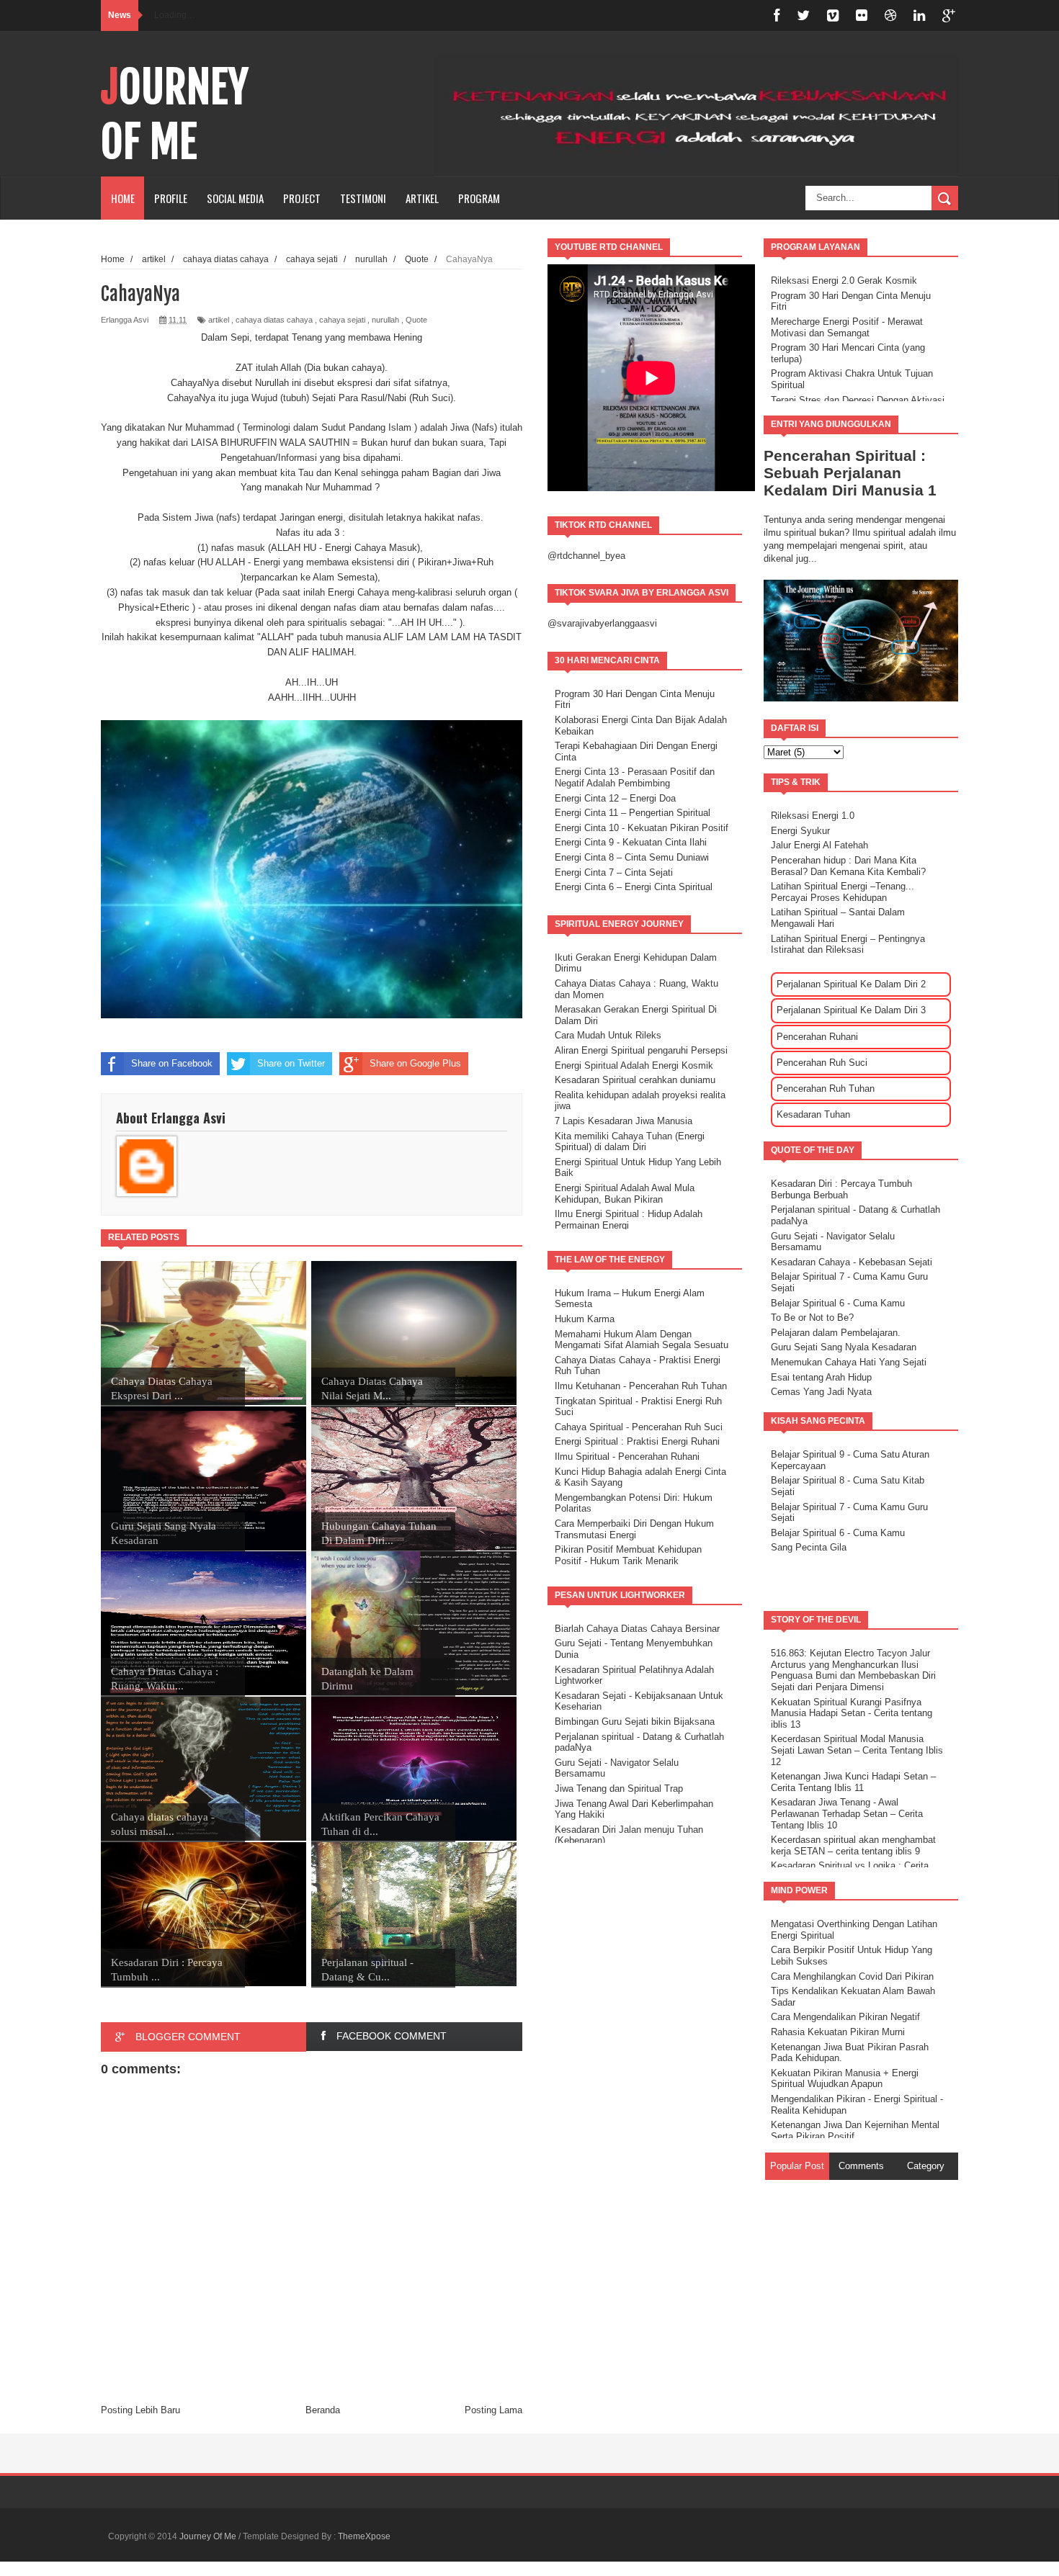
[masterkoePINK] (833, 15)
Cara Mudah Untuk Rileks (608, 1035)
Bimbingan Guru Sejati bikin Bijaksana (635, 1722)
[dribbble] (890, 15)
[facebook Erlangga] (777, 15)
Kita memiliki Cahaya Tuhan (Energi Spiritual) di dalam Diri (630, 1142)
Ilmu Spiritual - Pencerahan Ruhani (627, 1457)
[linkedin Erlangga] (919, 15)
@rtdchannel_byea (586, 556)
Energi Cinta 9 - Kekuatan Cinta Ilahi (631, 842)
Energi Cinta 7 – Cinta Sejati (614, 872)
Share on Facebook (172, 1063)
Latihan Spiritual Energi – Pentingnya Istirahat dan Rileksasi (848, 944)
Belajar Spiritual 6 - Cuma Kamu (838, 1303)
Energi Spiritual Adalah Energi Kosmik (634, 1065)
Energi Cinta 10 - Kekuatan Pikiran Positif (642, 828)
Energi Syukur (800, 831)
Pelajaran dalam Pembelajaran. (836, 1333)
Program (479, 198)
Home (123, 198)
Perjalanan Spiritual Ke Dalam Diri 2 (851, 984)
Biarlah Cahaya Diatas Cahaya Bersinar (637, 1629)
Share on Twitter (291, 1063)
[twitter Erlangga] (803, 15)
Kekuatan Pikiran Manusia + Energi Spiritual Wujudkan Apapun (845, 2079)
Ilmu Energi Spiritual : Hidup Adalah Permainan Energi (629, 1220)
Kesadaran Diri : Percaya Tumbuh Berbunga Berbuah (841, 1189)
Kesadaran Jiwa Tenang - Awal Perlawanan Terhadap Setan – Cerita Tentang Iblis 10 (847, 1813)
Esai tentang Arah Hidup (821, 1377)
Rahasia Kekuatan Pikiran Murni (838, 2032)
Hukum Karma (585, 1319)
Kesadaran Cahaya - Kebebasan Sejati (852, 1262)
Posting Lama (493, 2410)
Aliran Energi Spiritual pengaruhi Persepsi (641, 1050)
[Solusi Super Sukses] (862, 15)
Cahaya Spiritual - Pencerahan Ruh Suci (639, 1427)
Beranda (323, 2410)
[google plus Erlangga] (949, 15)
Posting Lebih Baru (140, 2410)
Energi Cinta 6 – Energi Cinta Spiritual (634, 887)
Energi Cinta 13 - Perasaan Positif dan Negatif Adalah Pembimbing (635, 777)
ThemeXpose (364, 2536)
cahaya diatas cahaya (274, 320)
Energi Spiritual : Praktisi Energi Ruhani (637, 1441)
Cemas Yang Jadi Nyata (821, 1392)
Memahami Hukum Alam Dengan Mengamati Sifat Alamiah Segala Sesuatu (642, 1340)
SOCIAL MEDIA (235, 198)
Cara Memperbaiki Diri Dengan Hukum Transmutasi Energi (634, 1529)
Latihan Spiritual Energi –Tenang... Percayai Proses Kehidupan (843, 892)
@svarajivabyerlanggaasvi (602, 623)
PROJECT (302, 198)
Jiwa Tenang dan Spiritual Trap (619, 1789)
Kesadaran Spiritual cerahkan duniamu (635, 1080)
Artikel (422, 198)
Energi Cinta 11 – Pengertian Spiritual (633, 813)
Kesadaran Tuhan (813, 1114)
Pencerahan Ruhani (817, 1037)
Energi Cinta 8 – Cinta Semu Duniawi (632, 857)
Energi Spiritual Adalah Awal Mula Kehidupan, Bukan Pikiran (625, 1194)
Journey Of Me (175, 115)
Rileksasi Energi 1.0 (813, 816)
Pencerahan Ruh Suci (822, 1063)
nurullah (385, 320)
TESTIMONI (363, 198)
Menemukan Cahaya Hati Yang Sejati (849, 1362)
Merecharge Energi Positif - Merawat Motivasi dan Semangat (847, 327)
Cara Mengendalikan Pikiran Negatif (845, 2017)
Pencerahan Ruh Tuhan (826, 1089)
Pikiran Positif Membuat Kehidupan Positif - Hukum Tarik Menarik (628, 1555)
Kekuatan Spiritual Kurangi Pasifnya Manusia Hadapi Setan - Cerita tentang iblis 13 (852, 1713)
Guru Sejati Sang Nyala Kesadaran (844, 1347)
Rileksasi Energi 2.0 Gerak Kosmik (844, 281)
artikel (219, 320)
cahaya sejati (342, 320)
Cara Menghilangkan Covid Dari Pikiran (852, 1976)
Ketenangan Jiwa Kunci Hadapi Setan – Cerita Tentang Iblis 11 (853, 1782)
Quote (416, 320)
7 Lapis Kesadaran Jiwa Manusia (624, 1121)
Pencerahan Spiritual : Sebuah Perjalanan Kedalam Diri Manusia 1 (850, 473)
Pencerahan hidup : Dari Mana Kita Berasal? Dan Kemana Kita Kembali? (848, 866)
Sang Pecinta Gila (809, 1547)
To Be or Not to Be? (812, 1318)
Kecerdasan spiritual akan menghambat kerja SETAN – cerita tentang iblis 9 (853, 1845)
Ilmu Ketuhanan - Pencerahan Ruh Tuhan (641, 1386)
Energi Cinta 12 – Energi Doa (615, 798)
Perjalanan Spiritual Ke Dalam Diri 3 (851, 1010)
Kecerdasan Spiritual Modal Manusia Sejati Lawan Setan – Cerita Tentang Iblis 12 (857, 1750)
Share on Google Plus (415, 1063)
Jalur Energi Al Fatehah (819, 845)
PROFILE (171, 198)
